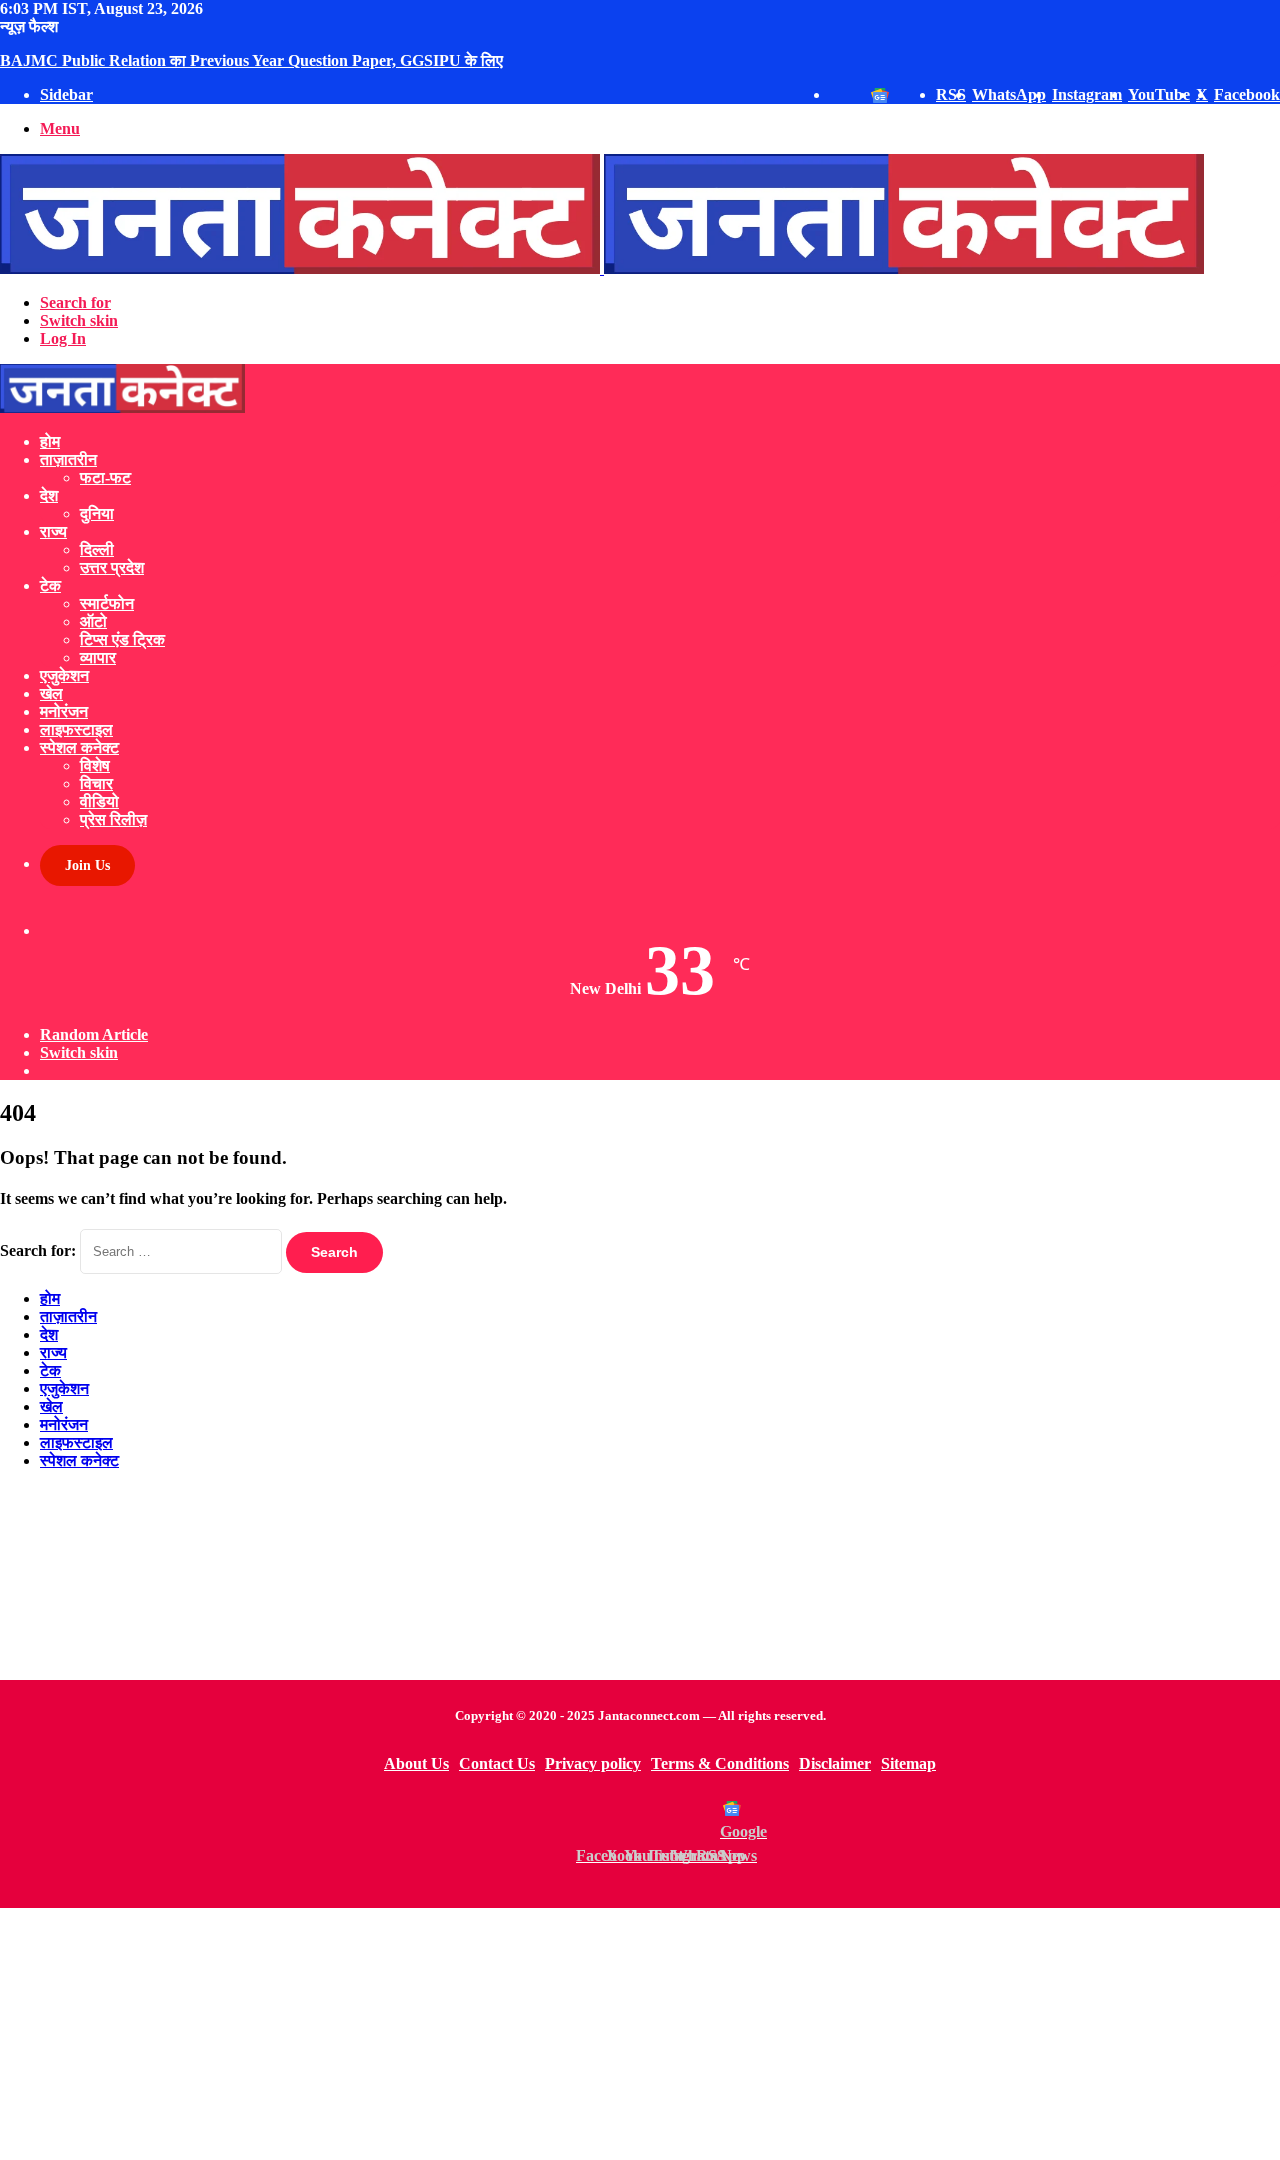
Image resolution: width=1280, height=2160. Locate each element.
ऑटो (93, 621)
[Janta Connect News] (602, 268)
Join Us (87, 865)
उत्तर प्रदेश (112, 567)
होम (50, 441)
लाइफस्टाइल (76, 729)
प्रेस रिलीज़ (113, 819)
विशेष (95, 765)
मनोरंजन (64, 711)
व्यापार (98, 657)
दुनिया (97, 513)
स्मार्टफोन (107, 603)
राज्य (53, 531)
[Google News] (732, 1808)
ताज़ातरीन (68, 459)
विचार (96, 783)
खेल (51, 693)
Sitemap (908, 1763)
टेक (50, 585)
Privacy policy (593, 1763)
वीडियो (99, 801)
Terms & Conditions (720, 1763)
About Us (416, 1763)
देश (49, 495)
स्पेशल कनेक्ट (79, 747)
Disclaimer (835, 1763)
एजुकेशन (64, 675)
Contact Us (497, 1763)
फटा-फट (105, 477)
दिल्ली (97, 549)
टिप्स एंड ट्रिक (122, 639)
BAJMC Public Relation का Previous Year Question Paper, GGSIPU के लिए (251, 60)
